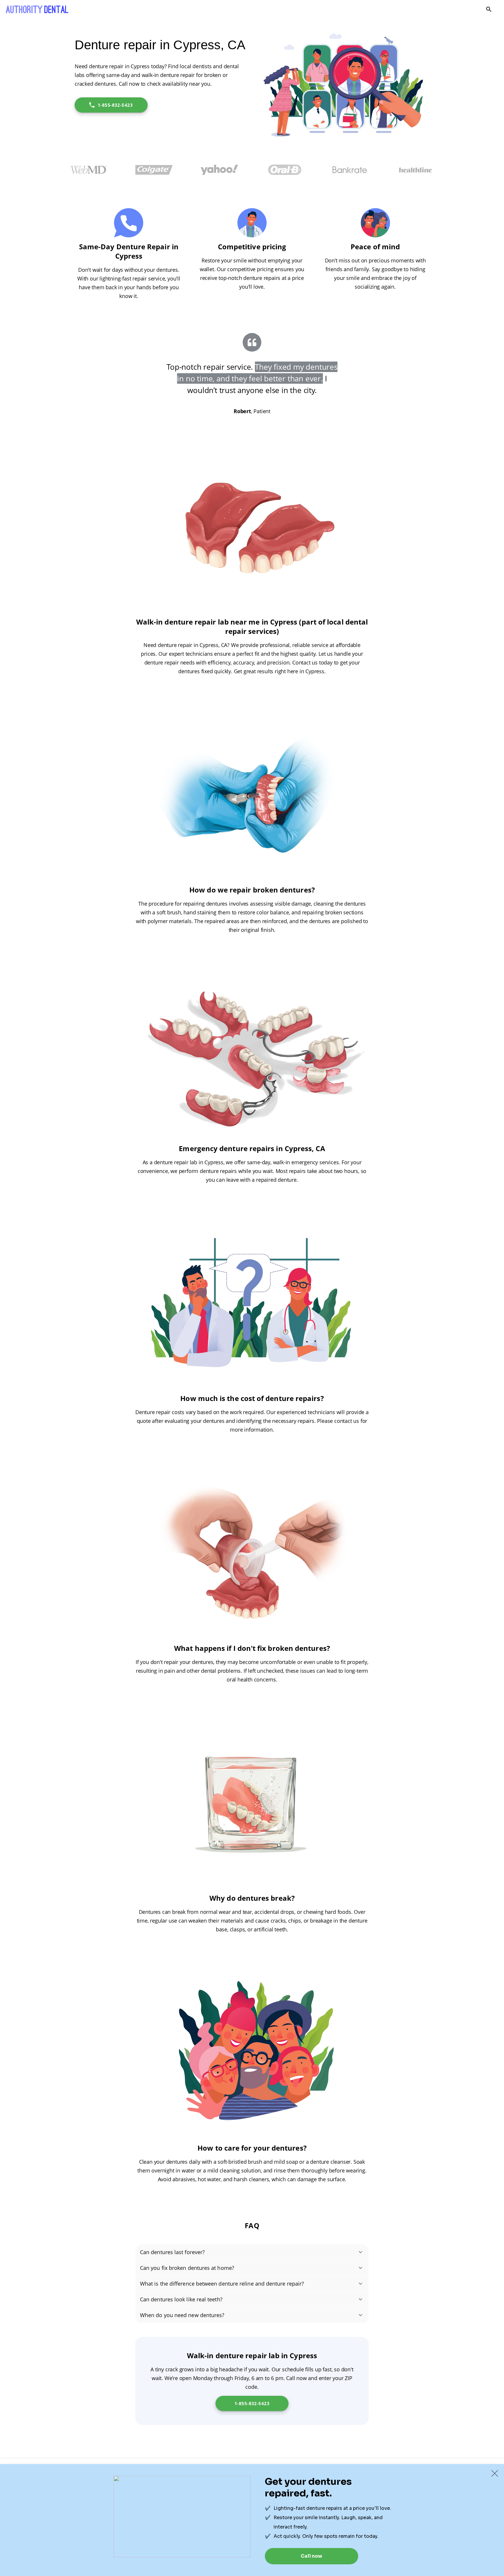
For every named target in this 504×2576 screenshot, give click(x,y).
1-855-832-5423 (115, 105)
